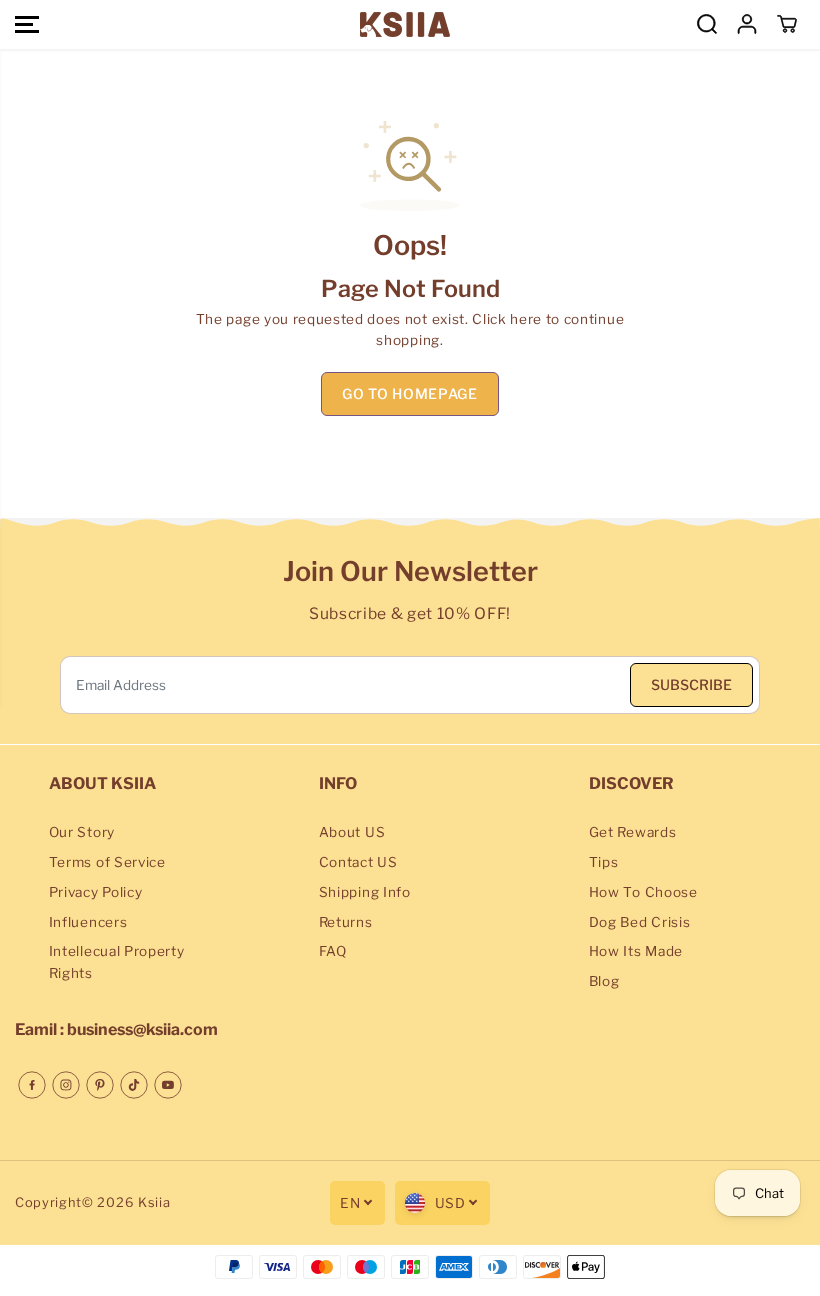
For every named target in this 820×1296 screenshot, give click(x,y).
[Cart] (787, 24)
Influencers (88, 922)
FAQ (333, 951)
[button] (27, 24)
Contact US (358, 862)
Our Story (82, 832)
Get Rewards (632, 832)
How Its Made (636, 951)
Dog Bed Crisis (640, 922)
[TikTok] (134, 1085)
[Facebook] (32, 1085)
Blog (604, 981)
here (526, 319)
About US (352, 832)
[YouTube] (168, 1085)
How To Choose (643, 892)
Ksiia (154, 1202)
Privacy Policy (96, 892)
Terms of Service (107, 862)
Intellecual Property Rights (117, 962)
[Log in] (747, 24)
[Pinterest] (100, 1085)
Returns (346, 922)
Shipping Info (365, 892)
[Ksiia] (405, 24)
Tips (604, 862)
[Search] (707, 24)
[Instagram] (66, 1085)
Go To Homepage (410, 393)
